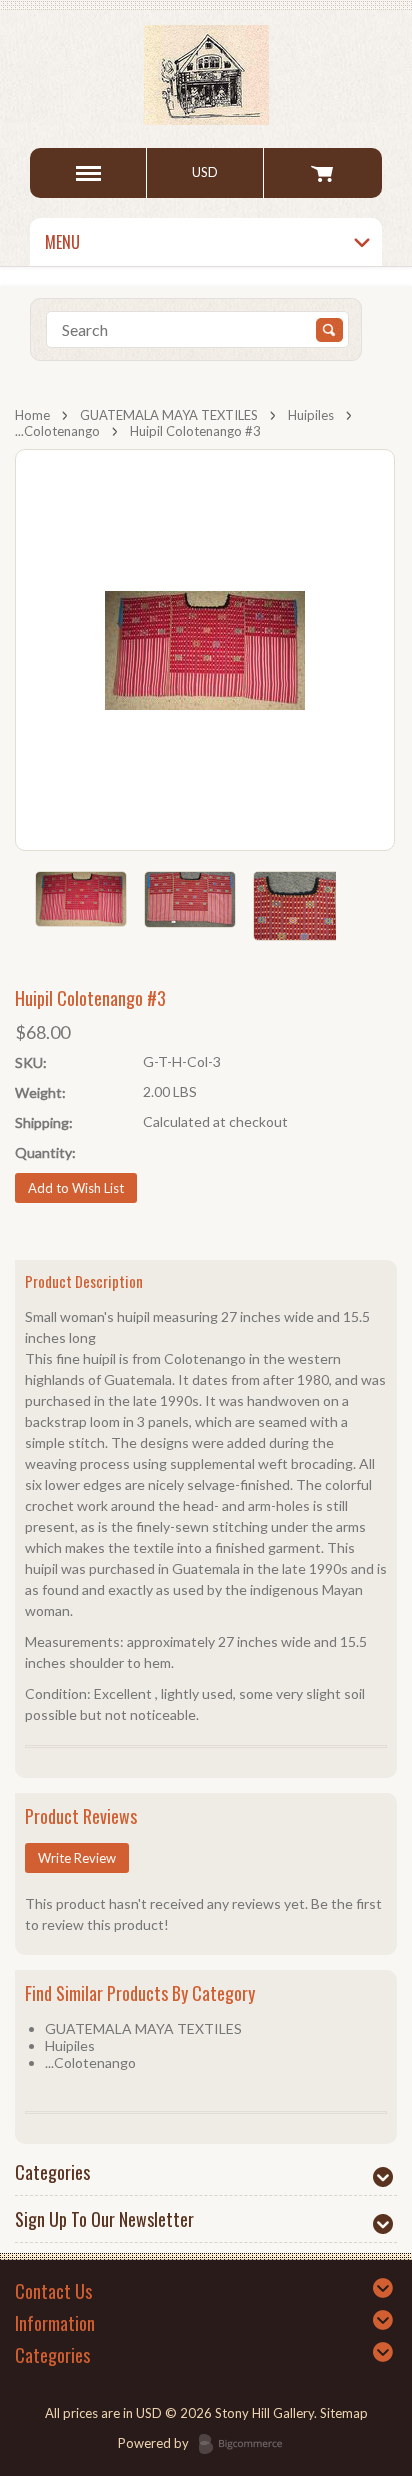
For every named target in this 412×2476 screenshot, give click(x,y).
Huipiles (311, 415)
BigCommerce (246, 2445)
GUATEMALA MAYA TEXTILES (169, 415)
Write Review (77, 1858)
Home (32, 415)
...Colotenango (57, 431)
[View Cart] (322, 173)
